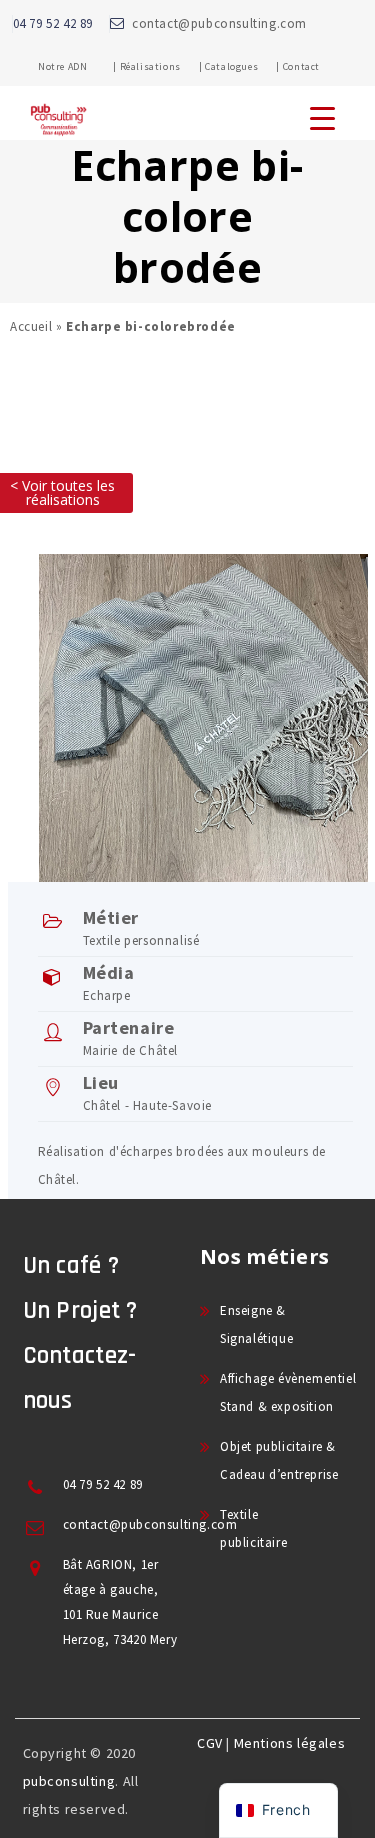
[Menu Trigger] (323, 117)
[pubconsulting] (58, 136)
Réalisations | (161, 66)
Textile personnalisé (141, 940)
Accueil (31, 326)
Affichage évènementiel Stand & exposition (288, 1392)
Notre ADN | (77, 66)
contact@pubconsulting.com (219, 23)
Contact (301, 66)
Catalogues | (242, 66)
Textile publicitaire (253, 1528)
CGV (210, 1743)
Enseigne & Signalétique (256, 1324)
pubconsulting (69, 1781)
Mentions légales (290, 1743)
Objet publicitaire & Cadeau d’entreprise (279, 1460)
